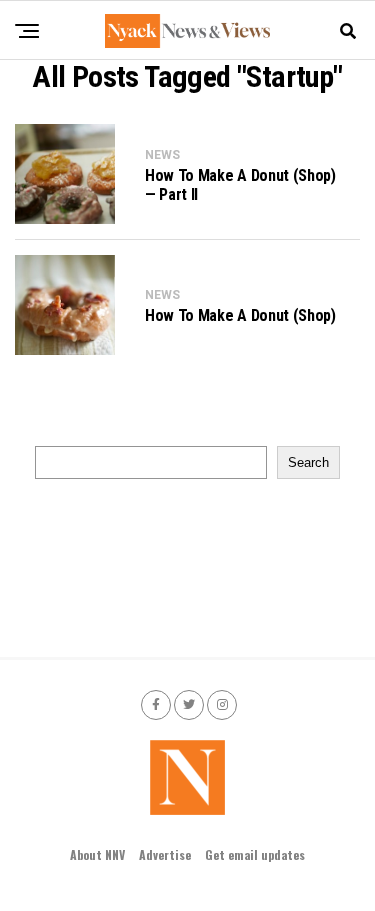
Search (308, 462)
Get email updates (255, 854)
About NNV (97, 854)
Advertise (165, 854)
